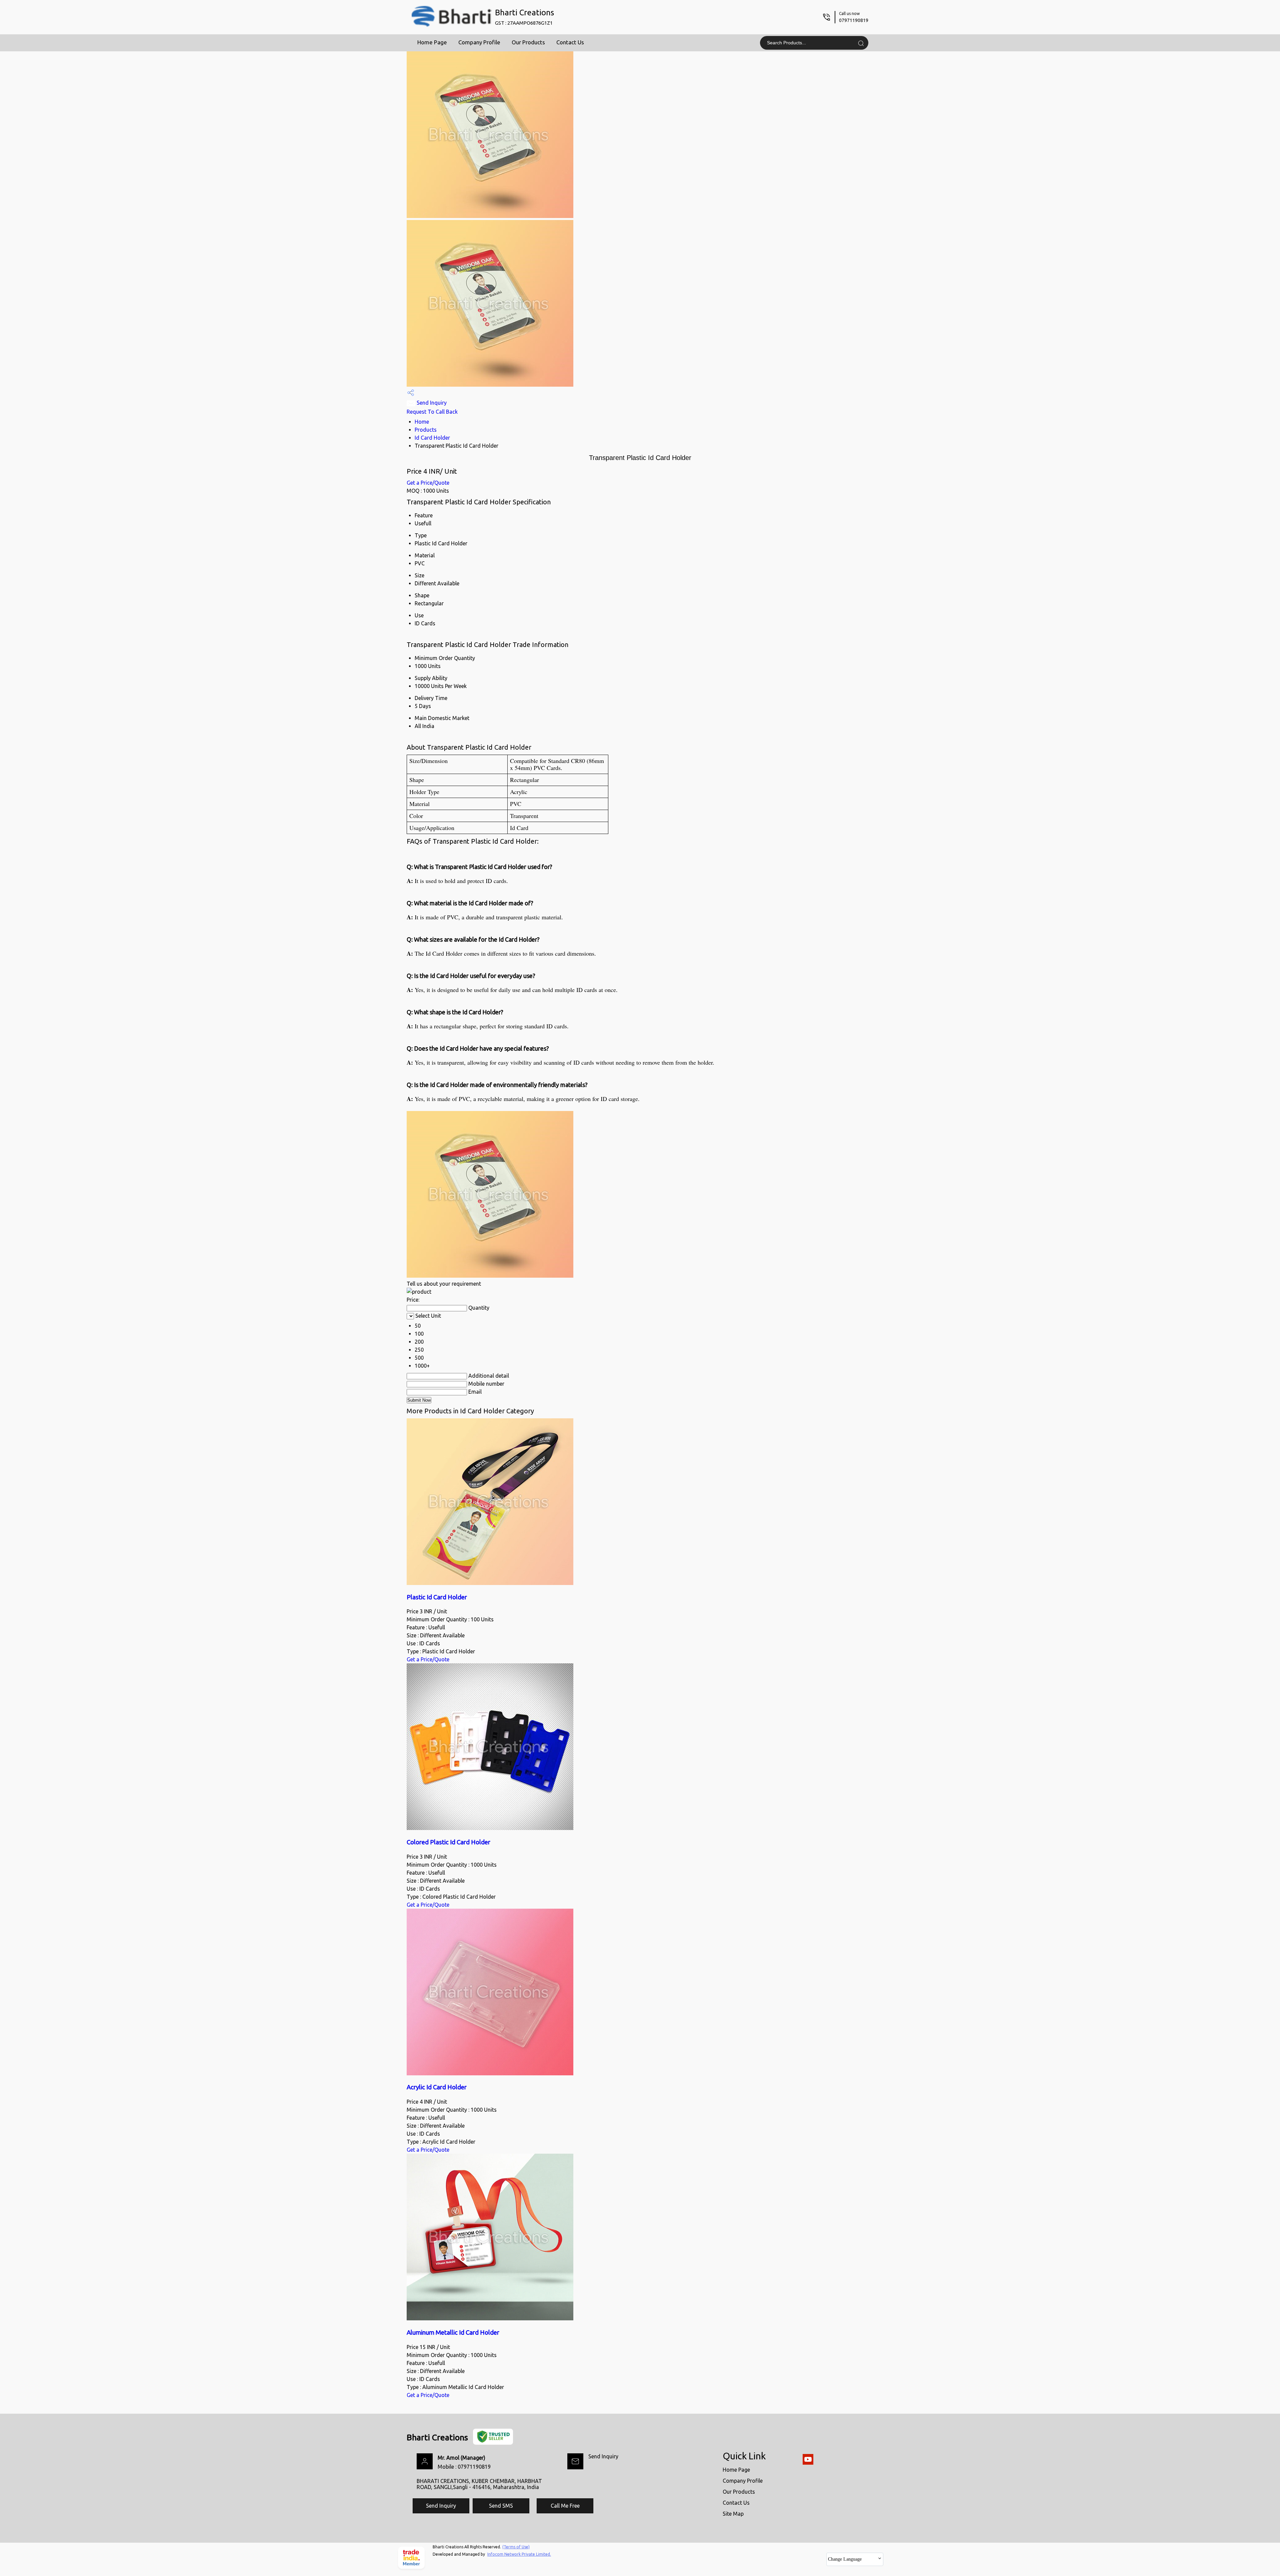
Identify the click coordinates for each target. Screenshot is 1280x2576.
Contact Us (570, 42)
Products (426, 430)
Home (422, 422)
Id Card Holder (432, 438)
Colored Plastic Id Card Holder (448, 1842)
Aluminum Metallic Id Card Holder (453, 2332)
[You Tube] (808, 2463)
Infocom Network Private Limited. (519, 2554)
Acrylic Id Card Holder (437, 2087)
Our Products (528, 42)
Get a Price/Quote (428, 483)
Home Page (432, 42)
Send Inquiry (431, 403)
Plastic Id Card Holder (437, 1597)
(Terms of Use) (516, 2547)
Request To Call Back (432, 412)
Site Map (733, 2514)
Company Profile (479, 42)
